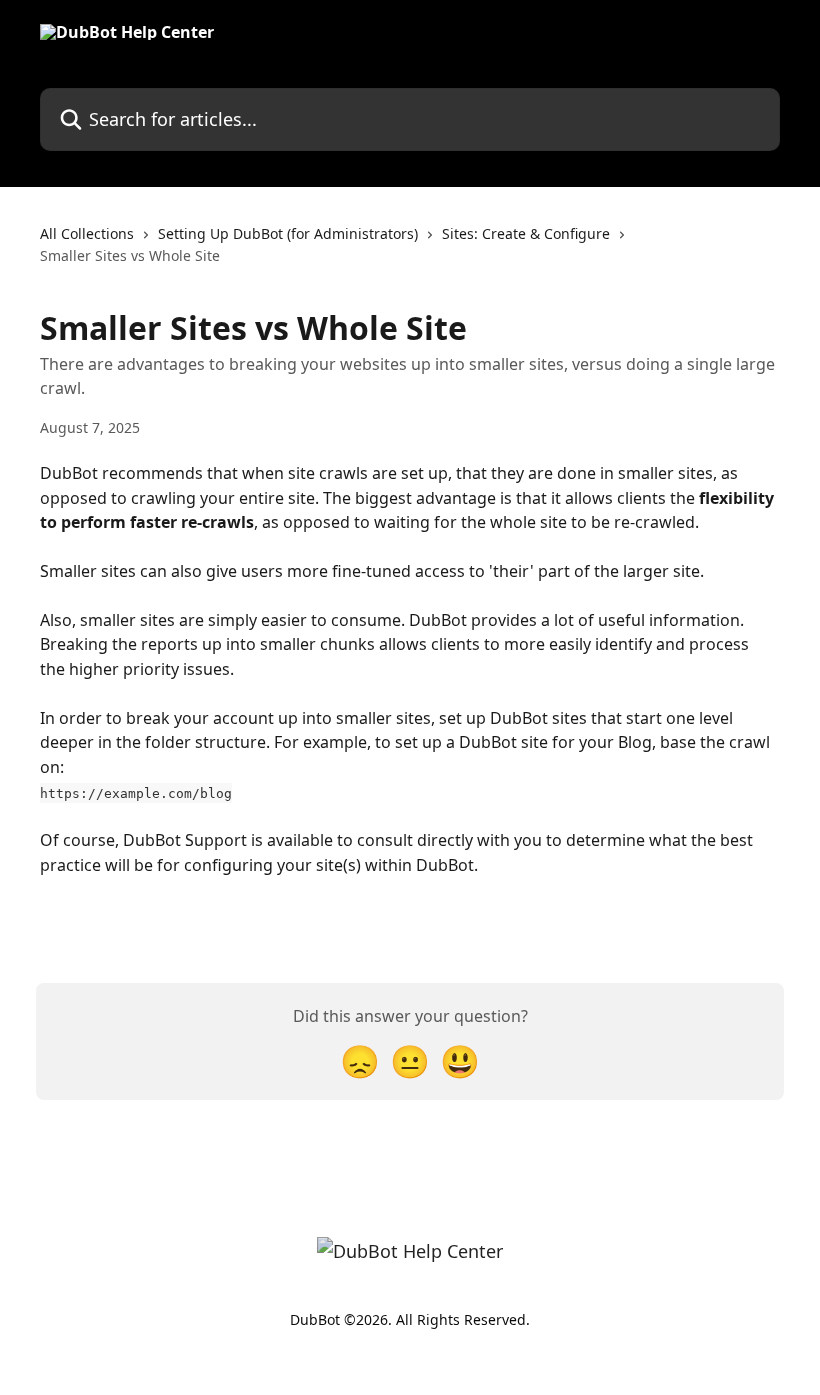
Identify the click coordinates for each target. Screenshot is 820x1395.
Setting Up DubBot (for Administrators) (288, 233)
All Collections (87, 233)
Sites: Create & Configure (526, 233)
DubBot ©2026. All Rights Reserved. (410, 1319)
